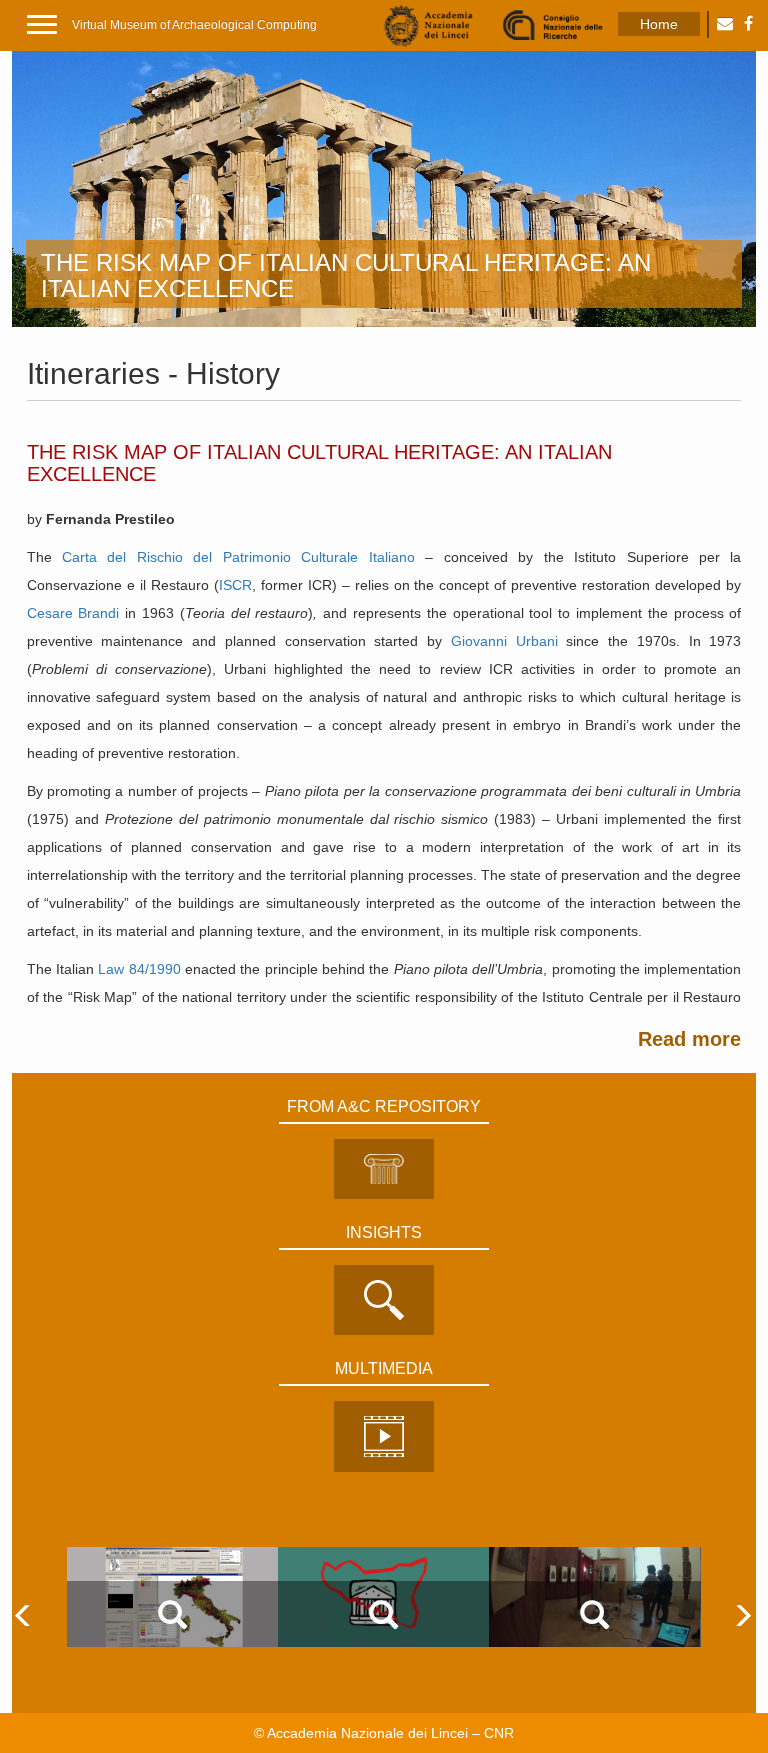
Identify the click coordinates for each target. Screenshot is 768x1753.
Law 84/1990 (139, 969)
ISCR (235, 585)
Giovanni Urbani (504, 641)
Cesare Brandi (73, 613)
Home (659, 24)
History (233, 373)
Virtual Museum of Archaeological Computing (194, 25)
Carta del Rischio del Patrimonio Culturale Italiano (238, 557)
